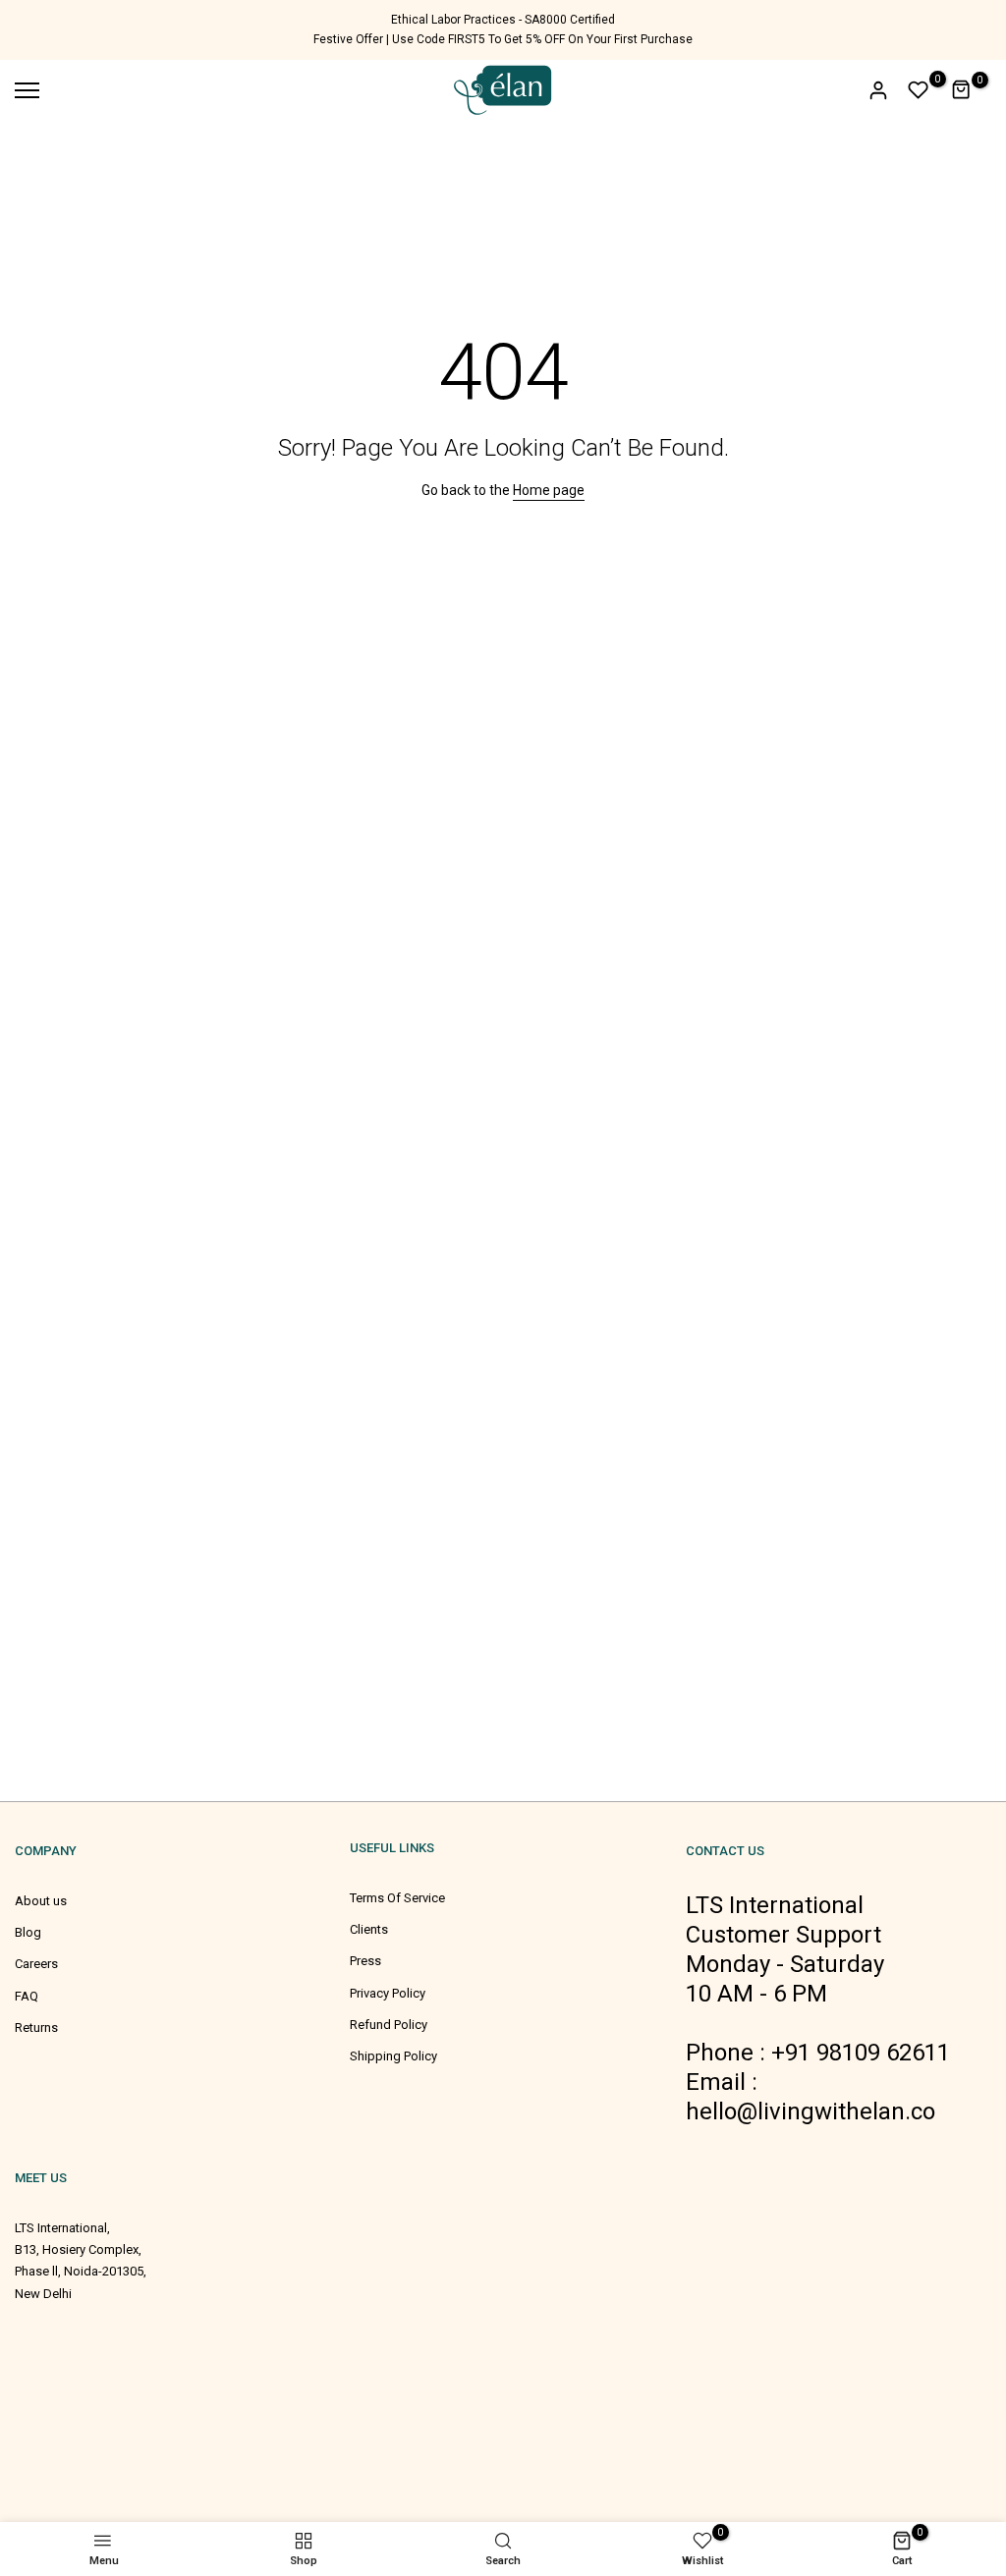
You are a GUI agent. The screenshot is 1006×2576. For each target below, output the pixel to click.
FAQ (27, 1996)
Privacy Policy (388, 1993)
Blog (28, 1932)
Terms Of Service (397, 1898)
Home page (549, 490)
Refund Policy (389, 2025)
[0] (919, 90)
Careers (36, 1964)
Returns (36, 2028)
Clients (369, 1929)
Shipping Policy (393, 2056)
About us (41, 1901)
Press (365, 1961)
